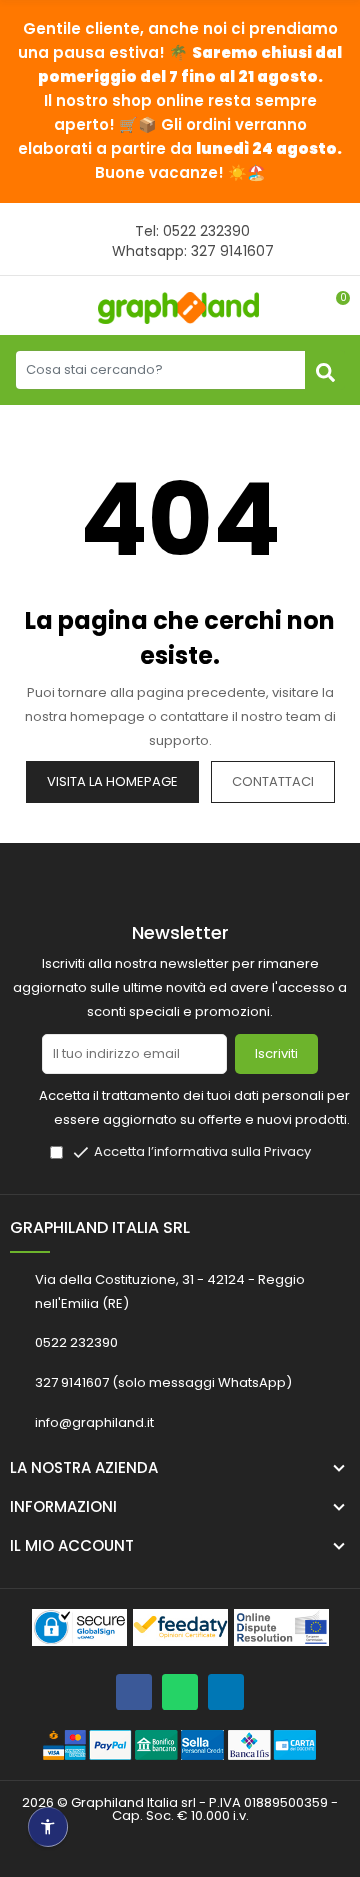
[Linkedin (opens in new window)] (226, 1692)
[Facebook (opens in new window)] (134, 1692)
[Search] (325, 370)
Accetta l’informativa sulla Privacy (202, 1151)
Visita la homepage (112, 781)
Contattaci (273, 781)
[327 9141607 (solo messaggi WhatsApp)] (180, 1692)
